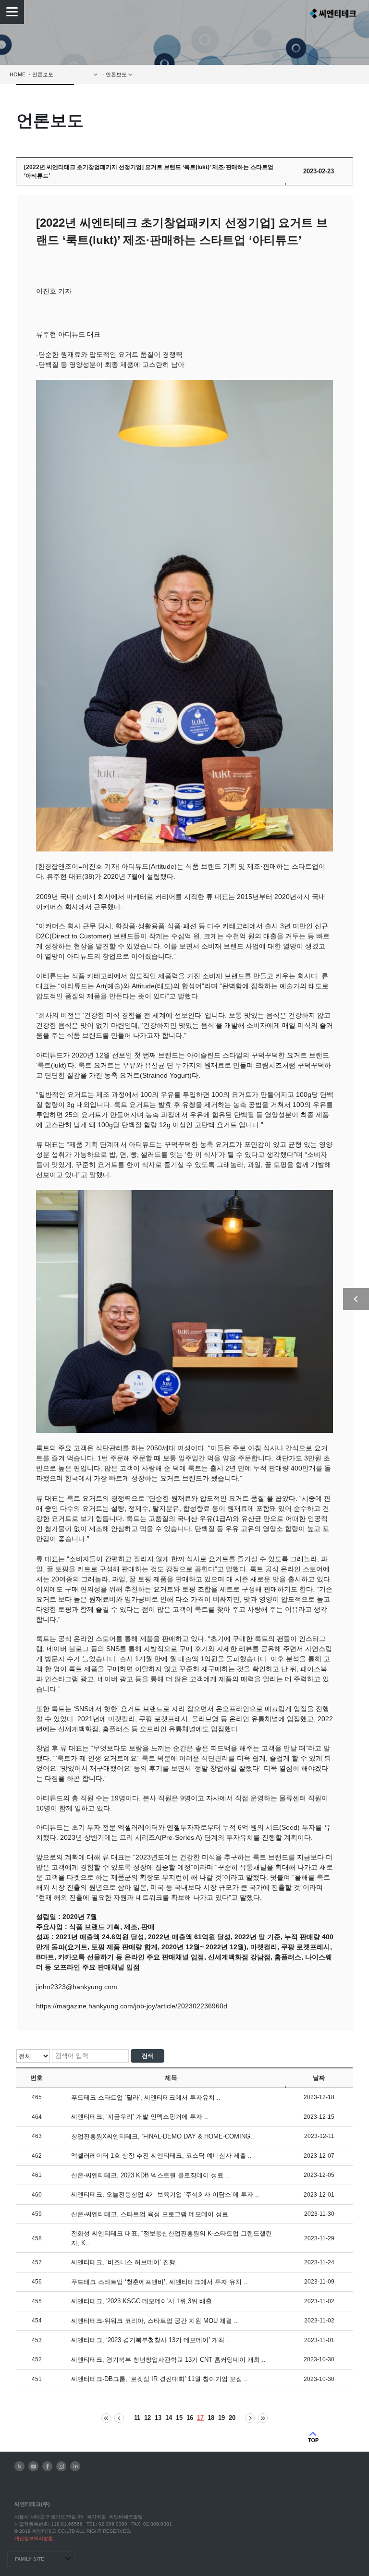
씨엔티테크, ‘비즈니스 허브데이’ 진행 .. (126, 2262)
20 (232, 2418)
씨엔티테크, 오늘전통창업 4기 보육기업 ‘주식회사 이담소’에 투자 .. (165, 2194)
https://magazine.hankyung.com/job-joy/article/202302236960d (132, 2006)
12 (148, 2418)
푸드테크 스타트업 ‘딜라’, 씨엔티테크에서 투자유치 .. (146, 2097)
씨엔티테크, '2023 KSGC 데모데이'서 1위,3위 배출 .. (144, 2301)
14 (169, 2418)
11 (137, 2418)
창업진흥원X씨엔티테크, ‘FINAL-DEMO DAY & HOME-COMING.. (163, 2136)
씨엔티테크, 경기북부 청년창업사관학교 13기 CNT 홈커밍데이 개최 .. (168, 2360)
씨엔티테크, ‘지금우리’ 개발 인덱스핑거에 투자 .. (140, 2117)
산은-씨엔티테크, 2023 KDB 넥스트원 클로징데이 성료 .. (150, 2175)
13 (158, 2418)
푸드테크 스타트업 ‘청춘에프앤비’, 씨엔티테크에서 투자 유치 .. (159, 2282)
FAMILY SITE (30, 2559)
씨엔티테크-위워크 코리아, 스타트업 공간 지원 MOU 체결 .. (154, 2321)
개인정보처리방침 (34, 2538)
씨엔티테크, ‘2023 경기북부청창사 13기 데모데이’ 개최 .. (151, 2340)
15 (179, 2418)
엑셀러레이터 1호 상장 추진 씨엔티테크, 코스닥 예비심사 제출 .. (161, 2156)
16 (190, 2418)
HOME (18, 74)
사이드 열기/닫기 (356, 1299)
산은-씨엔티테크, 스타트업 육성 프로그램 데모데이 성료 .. (153, 2214)
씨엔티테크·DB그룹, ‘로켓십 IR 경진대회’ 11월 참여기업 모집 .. (160, 2379)
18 (211, 2418)
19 (221, 2418)
